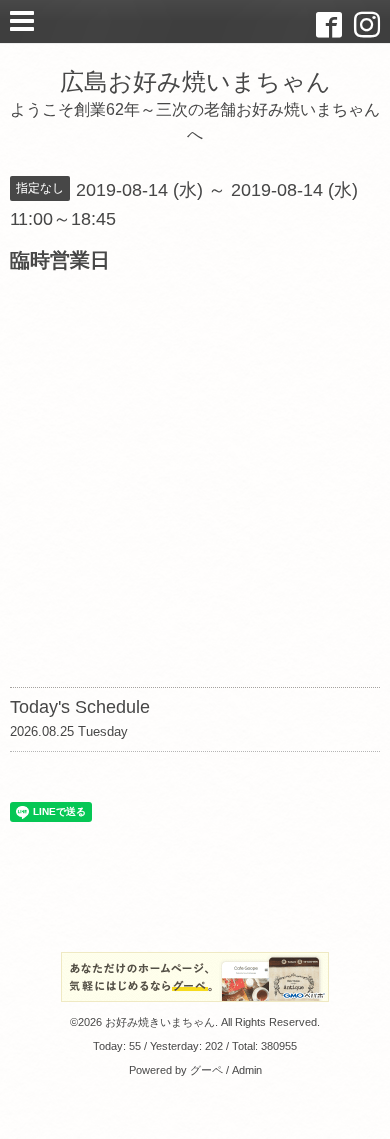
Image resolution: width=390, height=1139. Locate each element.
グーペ (206, 1070)
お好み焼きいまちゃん (160, 1022)
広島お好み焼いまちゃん (195, 81)
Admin (247, 1070)
